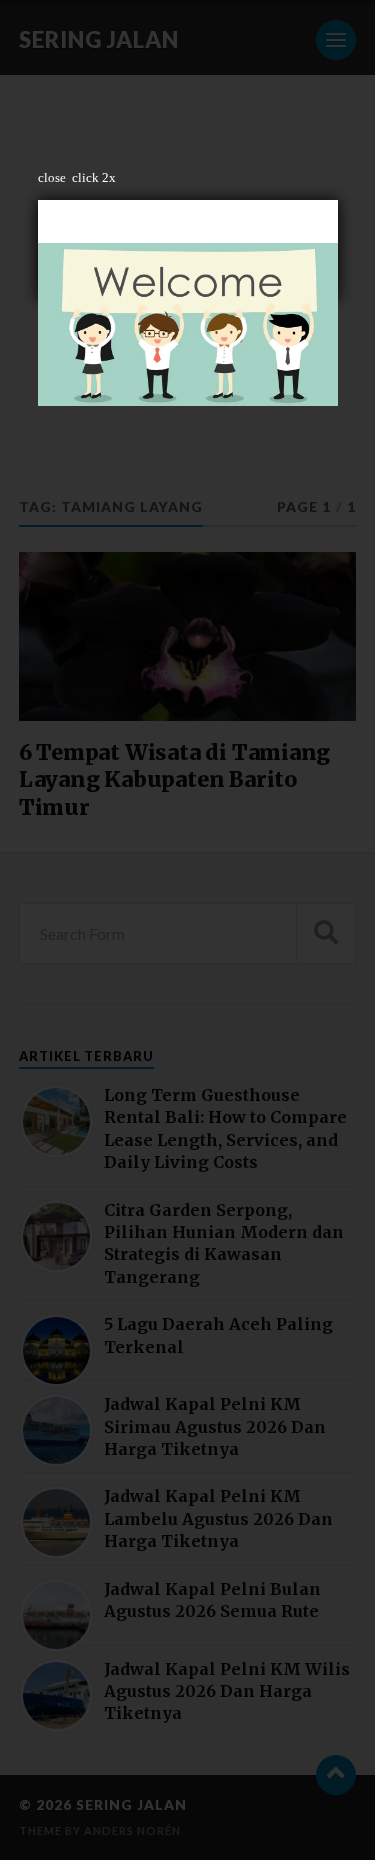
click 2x (94, 177)
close (52, 177)
